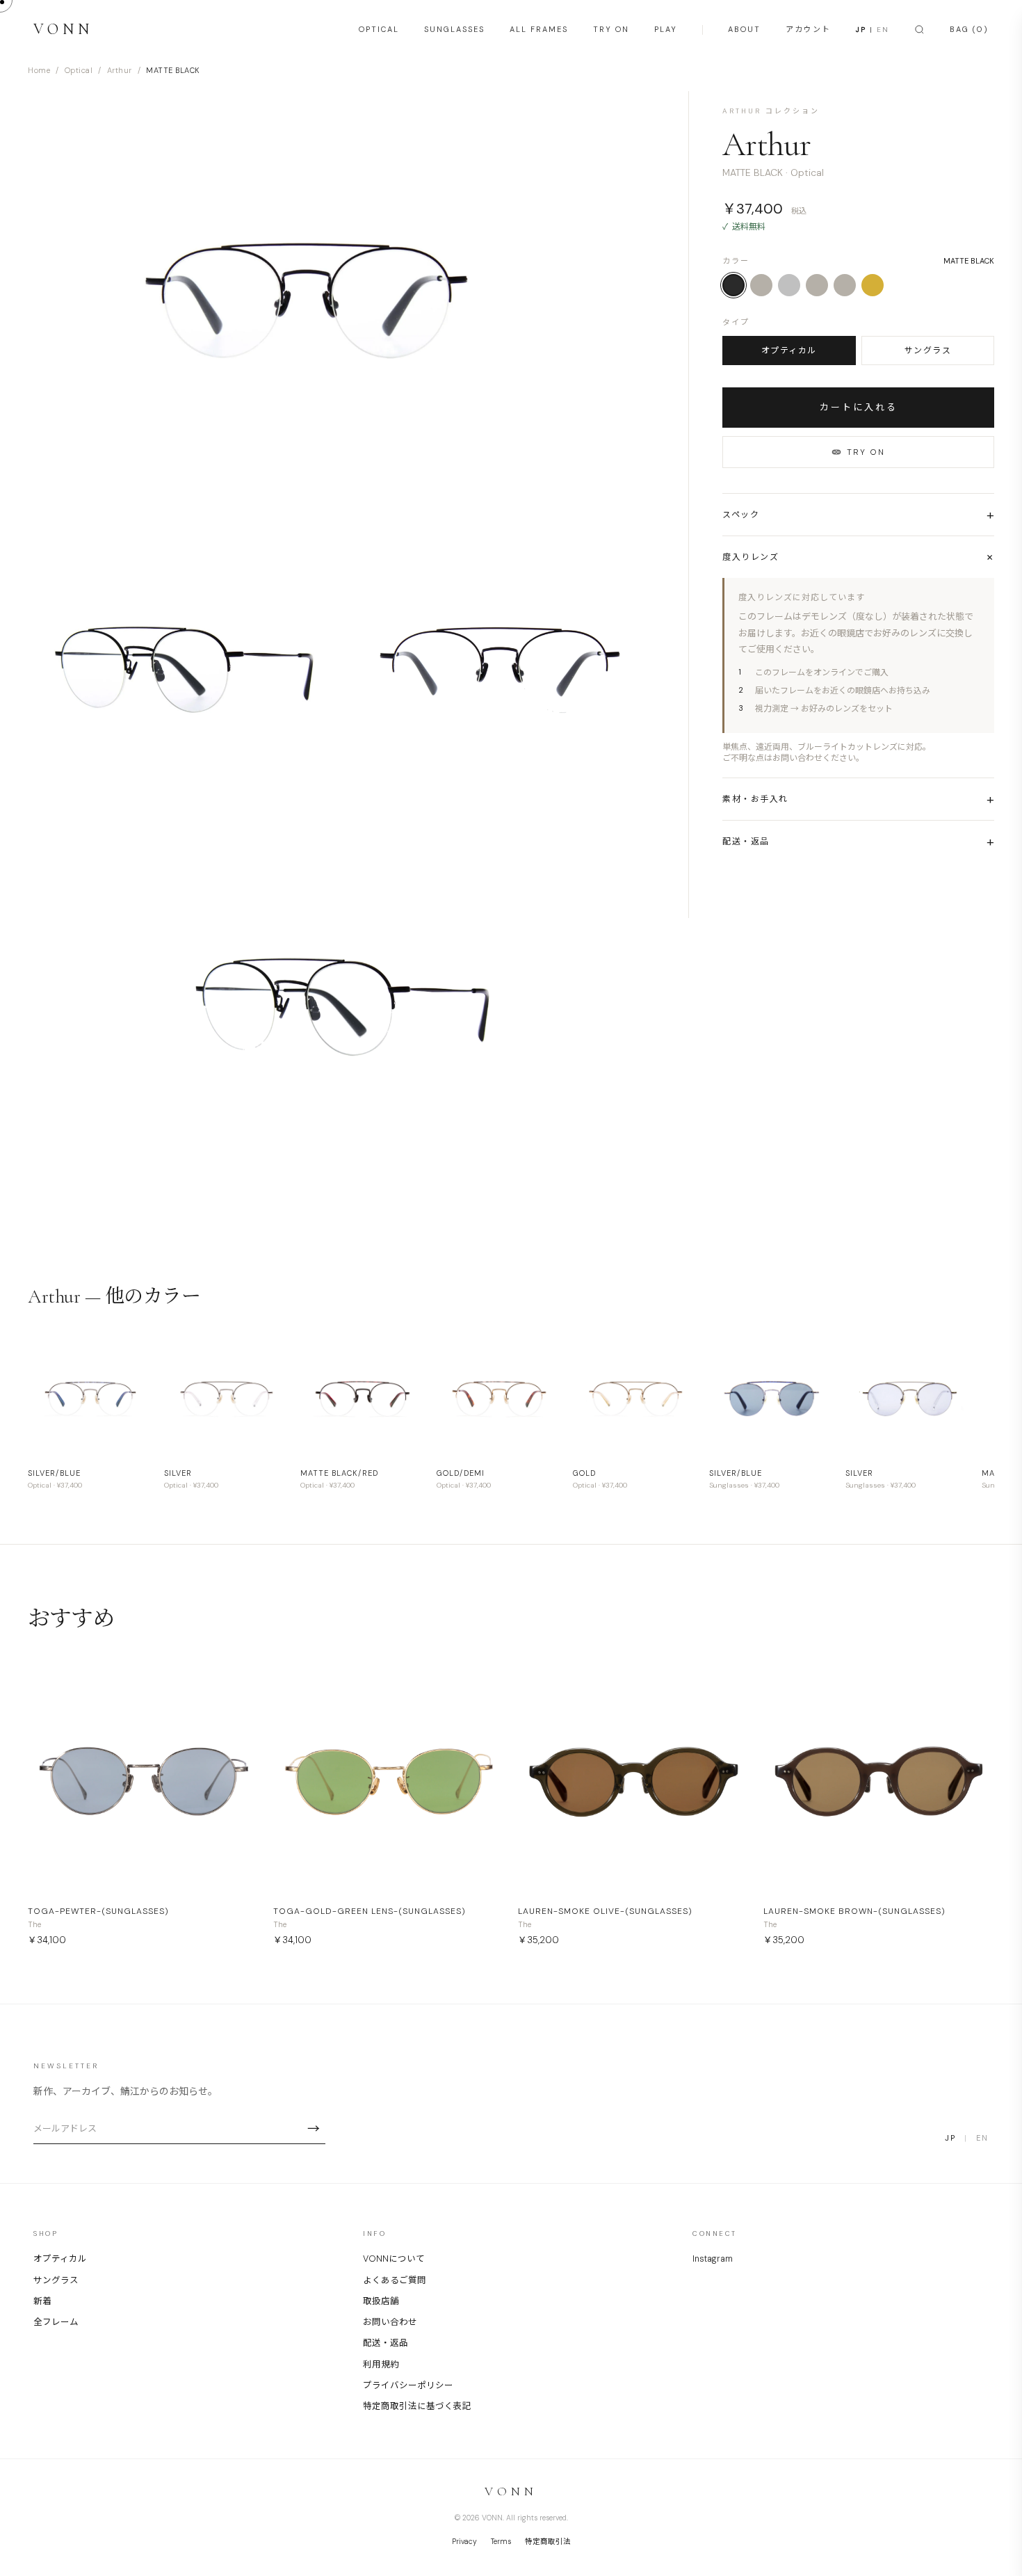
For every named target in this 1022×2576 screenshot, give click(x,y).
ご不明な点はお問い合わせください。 (793, 758)
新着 (42, 2301)
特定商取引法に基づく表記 (417, 2406)
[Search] (919, 30)
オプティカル (789, 351)
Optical (79, 70)
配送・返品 (386, 2343)
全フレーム (56, 2322)
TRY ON (611, 29)
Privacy (464, 2542)
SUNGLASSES (454, 29)
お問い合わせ (390, 2322)
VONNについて (394, 2259)
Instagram (713, 2259)
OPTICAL (379, 29)
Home (39, 70)
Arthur (120, 70)
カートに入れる (859, 407)
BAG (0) (969, 29)
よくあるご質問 (395, 2280)
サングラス (928, 351)
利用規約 (381, 2365)
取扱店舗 (381, 2301)
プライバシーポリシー (408, 2385)
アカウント (808, 29)
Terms (501, 2542)
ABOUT (744, 29)
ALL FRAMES (539, 29)
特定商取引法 (548, 2542)
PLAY (666, 29)
